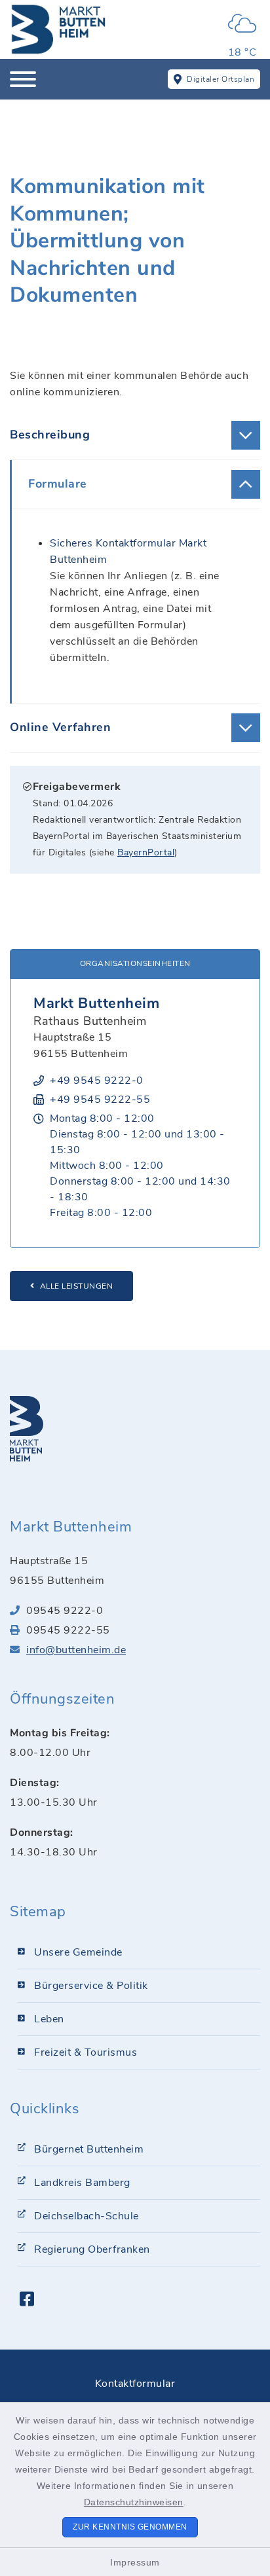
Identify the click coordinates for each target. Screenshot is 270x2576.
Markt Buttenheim (96, 1003)
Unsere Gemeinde (78, 1952)
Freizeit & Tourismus (86, 2052)
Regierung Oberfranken (92, 2249)
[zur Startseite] (59, 29)
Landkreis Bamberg (82, 2183)
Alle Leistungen (77, 1286)
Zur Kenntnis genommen (130, 2527)
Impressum (135, 2562)
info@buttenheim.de (76, 1650)
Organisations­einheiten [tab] (135, 963)
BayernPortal (146, 852)
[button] (135, 435)
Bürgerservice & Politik (91, 1986)
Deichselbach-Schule (87, 2216)
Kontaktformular (135, 2384)
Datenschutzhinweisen (134, 2502)
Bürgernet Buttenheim (89, 2149)
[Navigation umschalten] (23, 79)
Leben (49, 2019)
